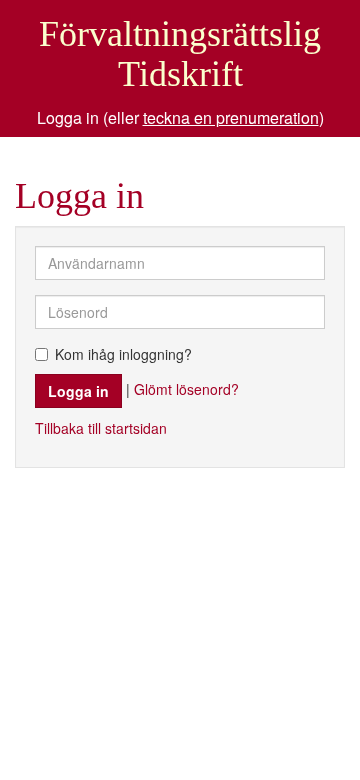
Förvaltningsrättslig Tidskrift (180, 54)
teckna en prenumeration (231, 117)
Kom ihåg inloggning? (123, 354)
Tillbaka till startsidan (101, 428)
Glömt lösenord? (186, 389)
